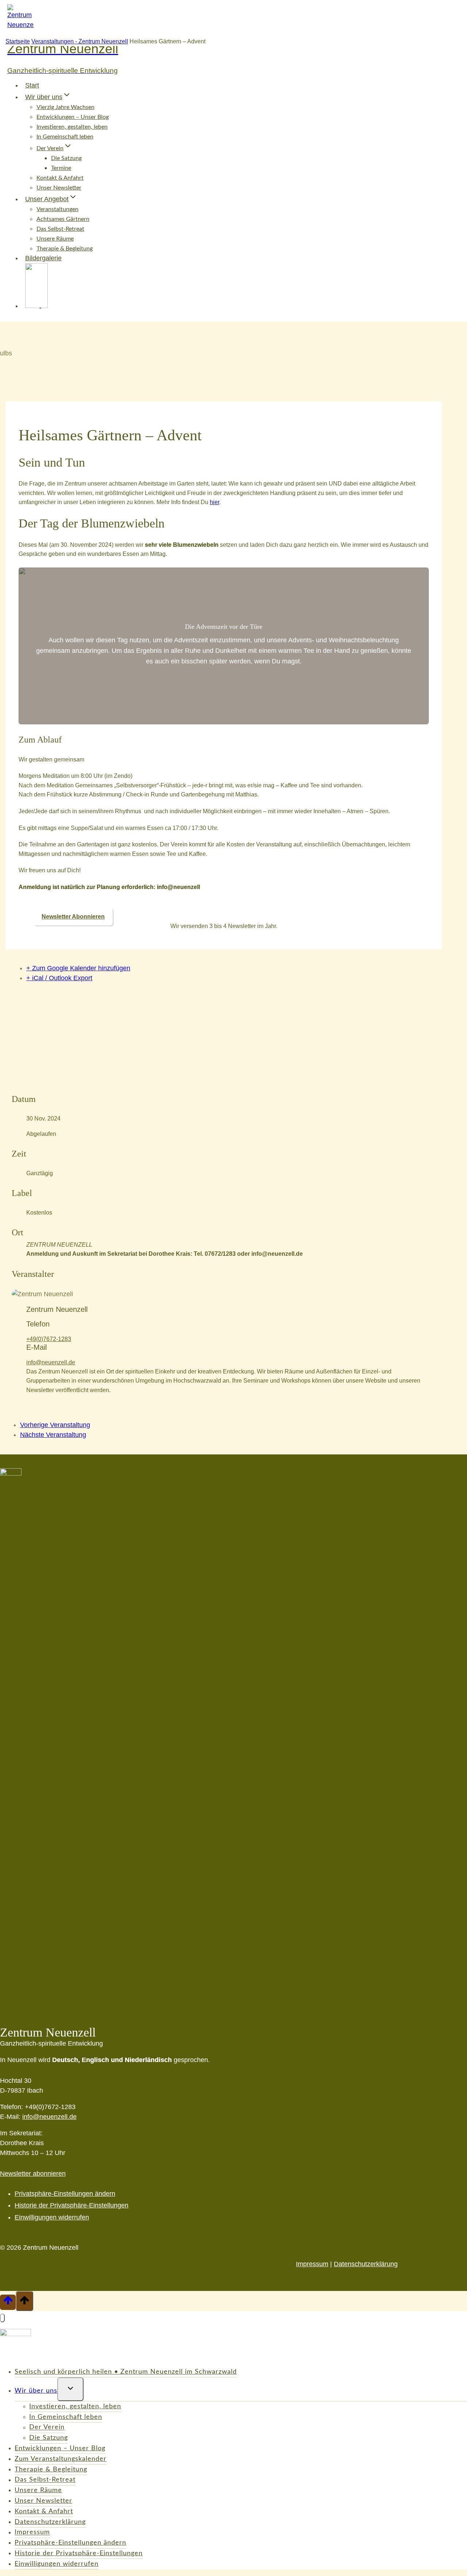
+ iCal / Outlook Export (59, 978)
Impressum (312, 2264)
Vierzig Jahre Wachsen (65, 107)
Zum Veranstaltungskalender (61, 2459)
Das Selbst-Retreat (60, 229)
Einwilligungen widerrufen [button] (52, 2217)
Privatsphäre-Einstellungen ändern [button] (65, 2194)
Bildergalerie (43, 258)
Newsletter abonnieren (33, 2174)
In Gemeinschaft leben (65, 137)
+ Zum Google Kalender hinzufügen (78, 968)
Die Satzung (66, 158)
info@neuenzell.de (51, 1362)
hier (215, 502)
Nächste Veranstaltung (53, 1435)
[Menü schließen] (2, 2318)
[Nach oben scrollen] (8, 2302)
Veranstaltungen (57, 209)
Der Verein (47, 2428)
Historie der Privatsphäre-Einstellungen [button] (72, 2205)
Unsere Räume (55, 239)
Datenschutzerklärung (366, 2264)
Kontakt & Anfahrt (60, 178)
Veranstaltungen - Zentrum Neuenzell (80, 41)
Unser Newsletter (59, 188)
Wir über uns (36, 2391)
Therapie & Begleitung (51, 2470)
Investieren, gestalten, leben (72, 127)
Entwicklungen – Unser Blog (73, 117)
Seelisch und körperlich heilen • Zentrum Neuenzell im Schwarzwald (126, 2372)
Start (32, 85)
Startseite (18, 41)
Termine (61, 168)
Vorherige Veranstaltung (55, 1425)
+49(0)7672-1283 (49, 1339)
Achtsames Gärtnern (63, 219)
